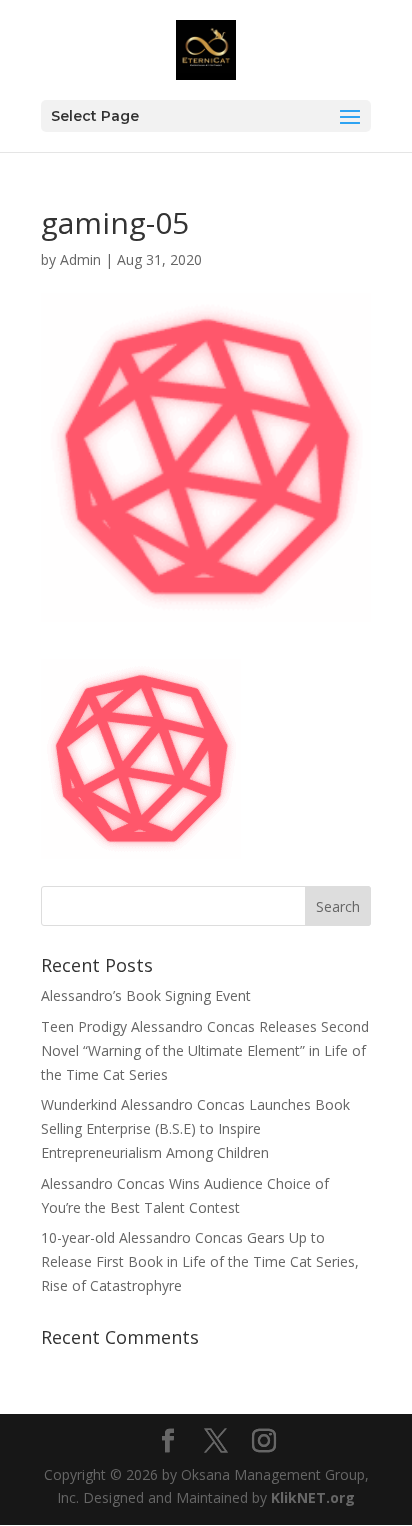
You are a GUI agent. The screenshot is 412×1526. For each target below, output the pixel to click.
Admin (80, 259)
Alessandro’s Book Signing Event (146, 995)
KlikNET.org (313, 1497)
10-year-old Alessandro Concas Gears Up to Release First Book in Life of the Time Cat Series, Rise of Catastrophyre (200, 1261)
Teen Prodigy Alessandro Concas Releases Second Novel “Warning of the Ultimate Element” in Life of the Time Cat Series (205, 1050)
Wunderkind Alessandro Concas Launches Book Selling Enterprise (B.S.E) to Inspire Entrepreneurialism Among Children (195, 1128)
